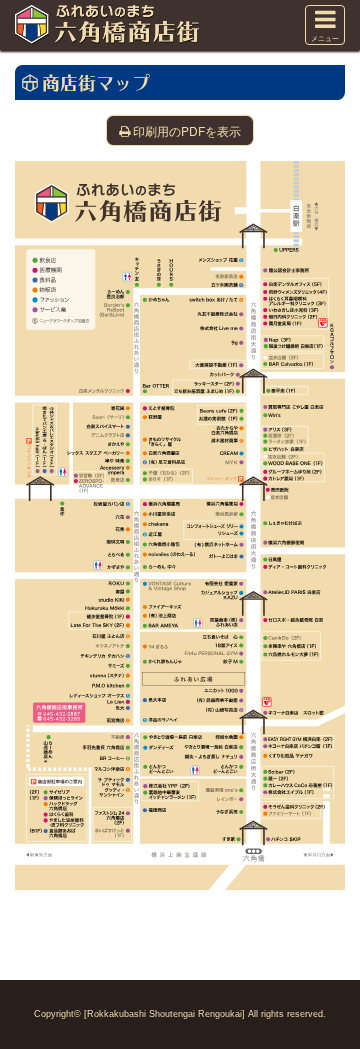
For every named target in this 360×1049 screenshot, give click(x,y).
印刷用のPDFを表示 (187, 130)
